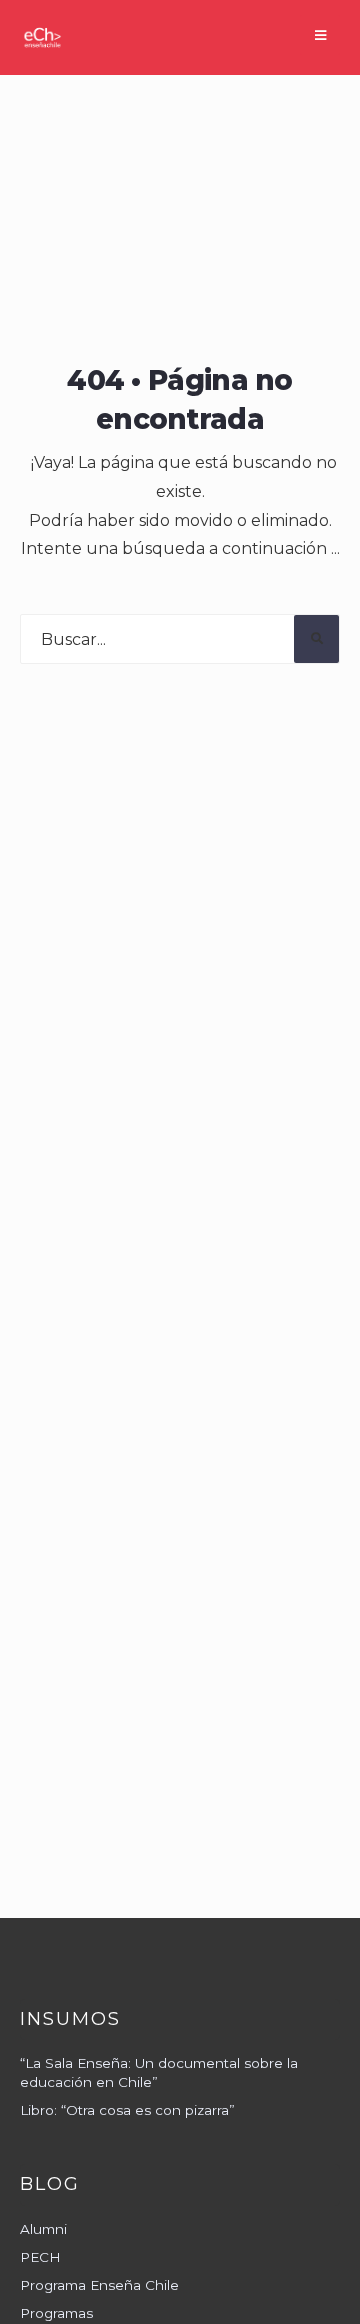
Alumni (43, 2229)
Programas (56, 2313)
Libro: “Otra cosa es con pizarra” (127, 2110)
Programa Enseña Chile (99, 2285)
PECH (40, 2257)
